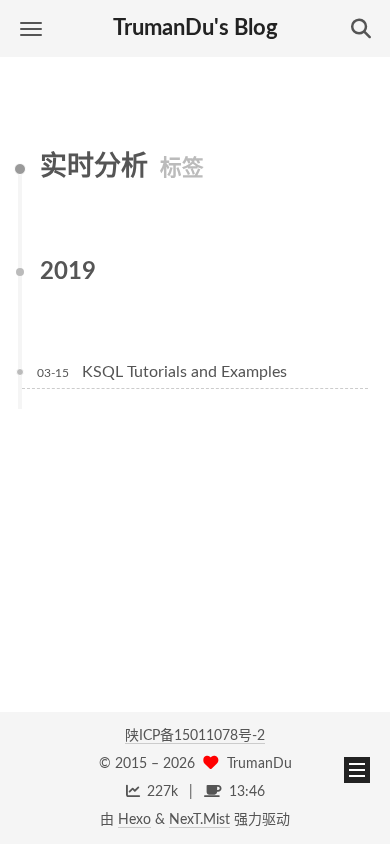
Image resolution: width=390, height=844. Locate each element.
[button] (31, 28)
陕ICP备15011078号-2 (195, 736)
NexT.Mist (199, 820)
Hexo (134, 820)
